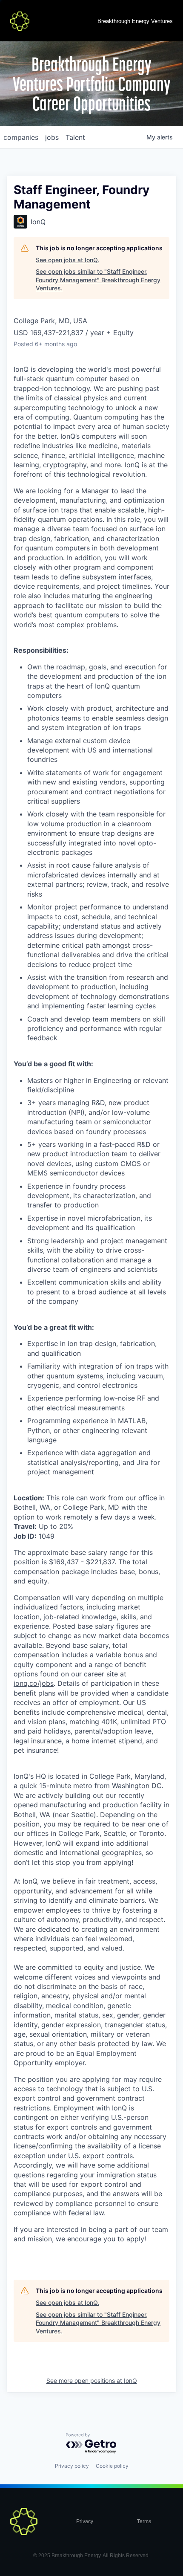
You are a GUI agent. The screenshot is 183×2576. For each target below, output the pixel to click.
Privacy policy (72, 2466)
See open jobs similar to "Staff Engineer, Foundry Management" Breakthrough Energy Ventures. (98, 280)
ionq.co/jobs (34, 1683)
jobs (52, 137)
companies (21, 137)
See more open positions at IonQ (92, 2381)
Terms (144, 2521)
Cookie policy (112, 2466)
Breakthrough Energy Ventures (135, 21)
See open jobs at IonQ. (67, 260)
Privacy (85, 2521)
